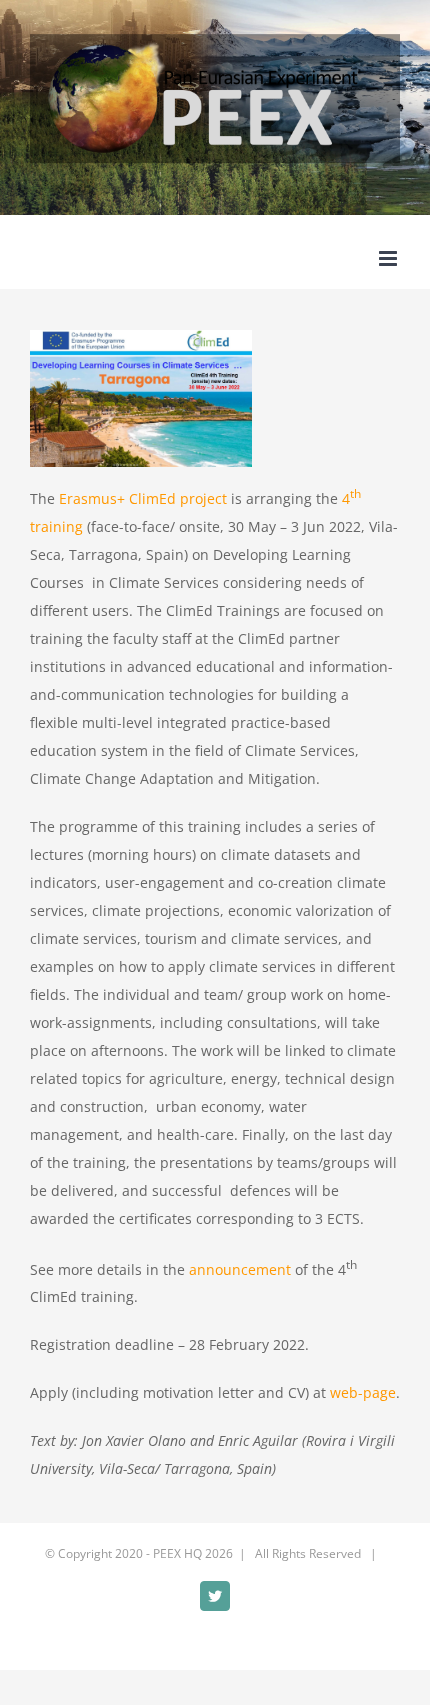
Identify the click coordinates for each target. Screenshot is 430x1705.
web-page (363, 1392)
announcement (240, 1268)
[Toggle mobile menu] (389, 258)
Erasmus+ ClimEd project (143, 498)
